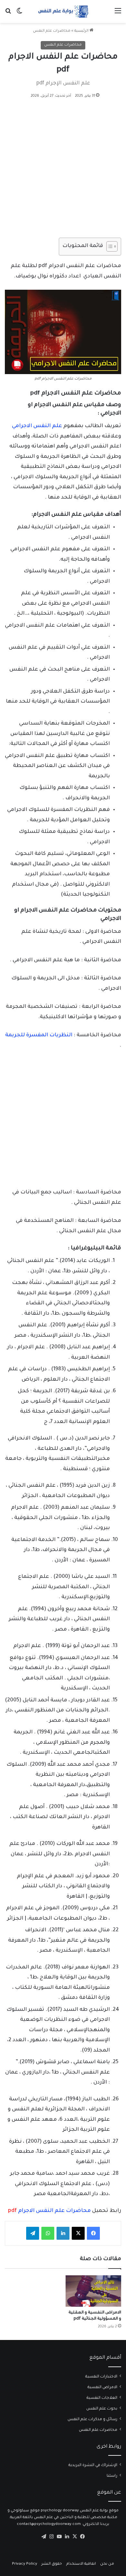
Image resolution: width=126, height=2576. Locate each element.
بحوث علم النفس (102, 2409)
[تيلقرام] (33, 2233)
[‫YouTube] (59, 2537)
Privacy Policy (25, 2564)
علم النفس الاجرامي (37, 426)
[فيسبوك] (93, 2233)
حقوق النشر (52, 2564)
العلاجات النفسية (102, 2398)
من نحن (107, 2564)
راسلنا (112, 2476)
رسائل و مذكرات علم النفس (92, 2420)
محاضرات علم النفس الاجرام (49, 2211)
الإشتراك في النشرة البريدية (93, 2465)
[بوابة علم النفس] (63, 11)
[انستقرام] (51, 2537)
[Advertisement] (63, 172)
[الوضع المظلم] (19, 14)
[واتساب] (48, 2233)
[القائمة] (118, 14)
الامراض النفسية (102, 2387)
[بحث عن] (8, 14)
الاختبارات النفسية (101, 2377)
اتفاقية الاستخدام (81, 2564)
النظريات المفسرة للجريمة (39, 1035)
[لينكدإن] (63, 2233)
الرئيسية (82, 31)
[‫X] (78, 2233)
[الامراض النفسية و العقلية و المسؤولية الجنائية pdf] (93, 2291)
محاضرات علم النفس (52, 31)
